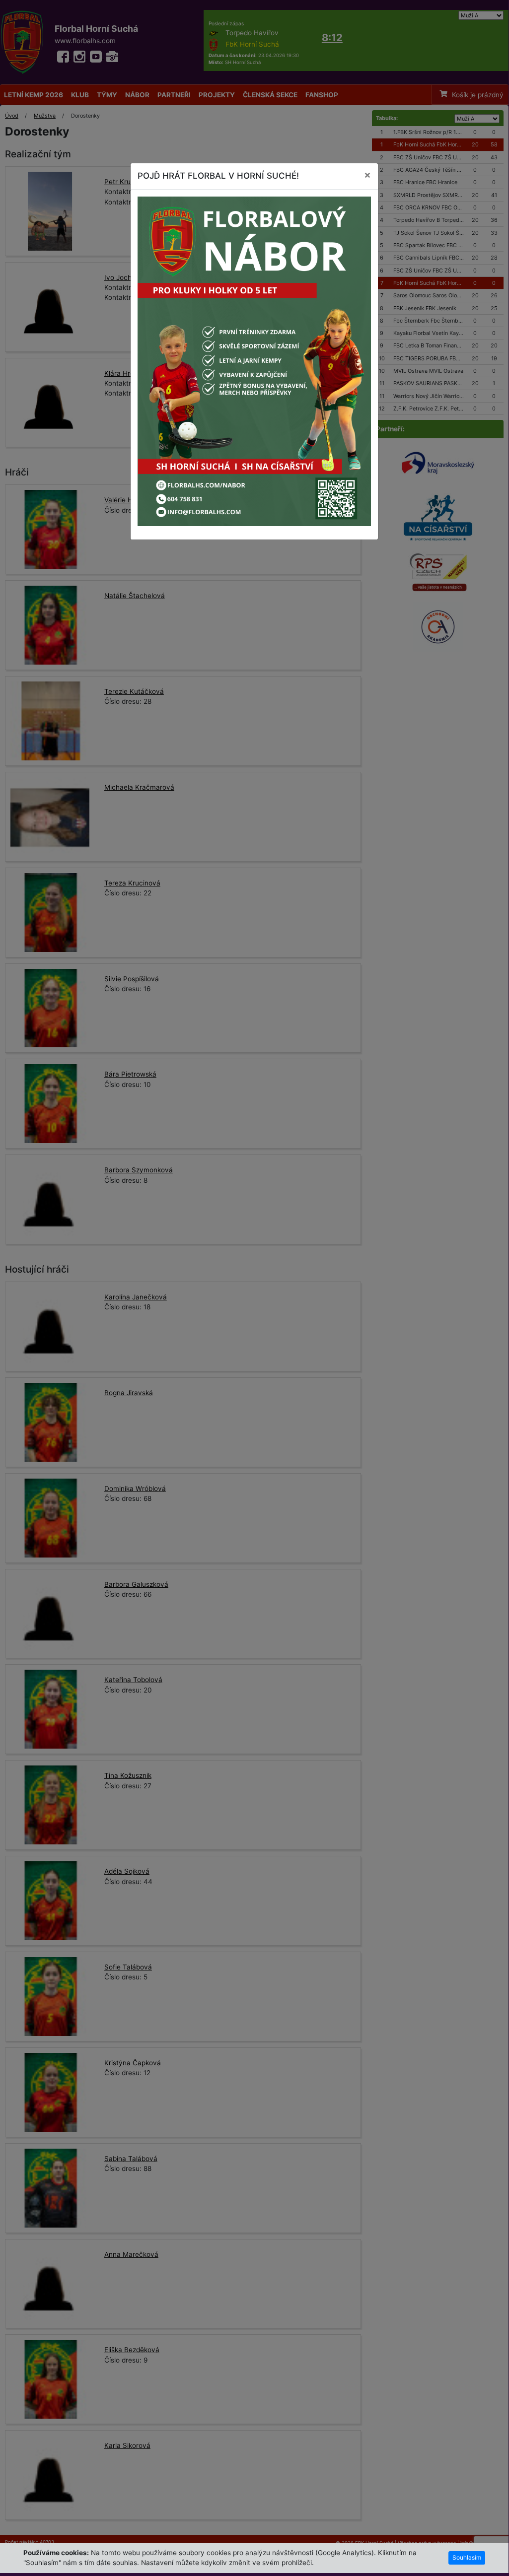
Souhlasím (467, 2557)
